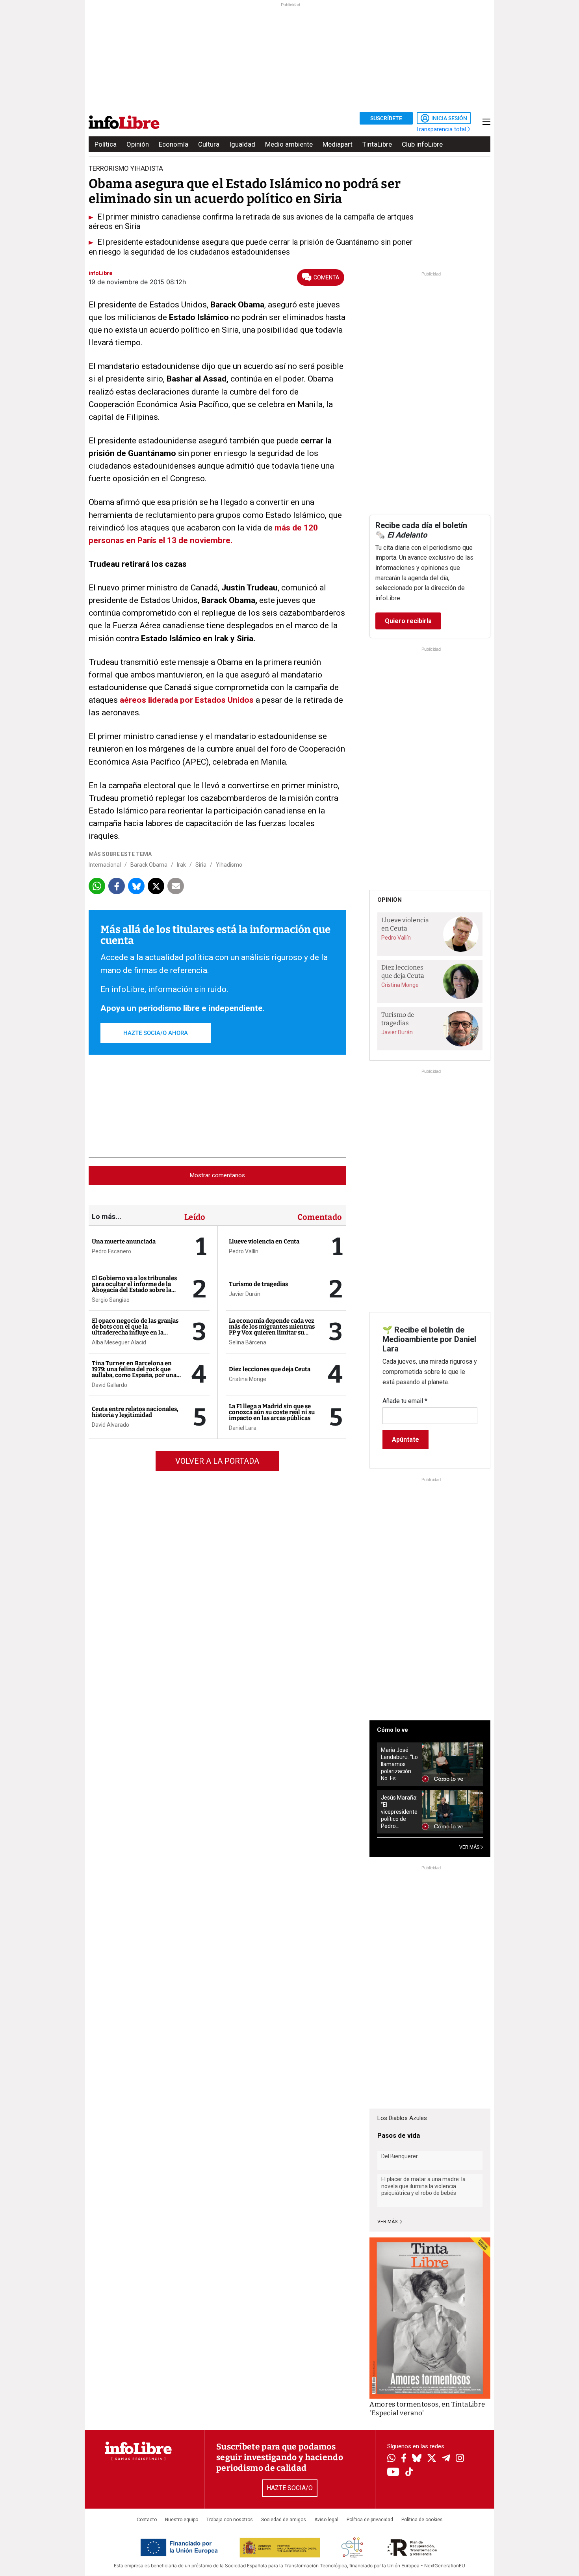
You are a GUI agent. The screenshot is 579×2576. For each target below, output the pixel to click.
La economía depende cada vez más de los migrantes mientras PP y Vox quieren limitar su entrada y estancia (272, 1330)
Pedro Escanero (111, 1251)
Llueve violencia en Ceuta (264, 1241)
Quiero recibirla (408, 621)
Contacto (147, 2520)
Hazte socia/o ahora (156, 1033)
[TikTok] (409, 2473)
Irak (181, 865)
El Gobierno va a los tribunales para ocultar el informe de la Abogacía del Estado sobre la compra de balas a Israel (134, 1287)
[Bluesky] (417, 2459)
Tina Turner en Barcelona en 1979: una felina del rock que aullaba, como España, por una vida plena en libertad (134, 1372)
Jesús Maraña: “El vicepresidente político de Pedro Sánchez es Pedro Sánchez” (399, 1812)
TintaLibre (377, 144)
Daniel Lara (243, 1428)
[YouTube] (393, 2473)
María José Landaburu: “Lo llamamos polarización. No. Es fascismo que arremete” (399, 1764)
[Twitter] (432, 2459)
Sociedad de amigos (284, 2520)
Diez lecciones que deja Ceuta (270, 1369)
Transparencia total (442, 129)
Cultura (209, 144)
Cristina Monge (248, 1379)
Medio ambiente (289, 144)
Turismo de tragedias (258, 1284)
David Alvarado (110, 1425)
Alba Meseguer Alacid (119, 1342)
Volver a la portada (217, 1461)
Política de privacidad (370, 2520)
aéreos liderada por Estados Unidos (187, 700)
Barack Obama (149, 865)
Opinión (138, 144)
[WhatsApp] (391, 2459)
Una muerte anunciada (124, 1241)
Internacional (105, 865)
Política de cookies (422, 2520)
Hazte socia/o (290, 2488)
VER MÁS (470, 1847)
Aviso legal (326, 2520)
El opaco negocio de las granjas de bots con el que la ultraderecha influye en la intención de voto (135, 1330)
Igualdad (242, 144)
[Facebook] (404, 2459)
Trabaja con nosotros (230, 2520)
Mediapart (338, 144)
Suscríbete (386, 118)
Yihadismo (229, 865)
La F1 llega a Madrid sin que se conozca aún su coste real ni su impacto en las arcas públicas (272, 1412)
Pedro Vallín (244, 1251)
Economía (174, 144)
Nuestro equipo (182, 2520)
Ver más (388, 2222)
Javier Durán (245, 1294)
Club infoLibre (422, 144)
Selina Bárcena (248, 1342)
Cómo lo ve (392, 1730)
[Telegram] (446, 2459)
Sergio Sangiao (111, 1300)
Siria (201, 865)
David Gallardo (109, 1385)
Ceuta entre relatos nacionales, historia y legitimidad (135, 1412)
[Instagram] (460, 2459)
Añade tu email (405, 1401)
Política (106, 144)
